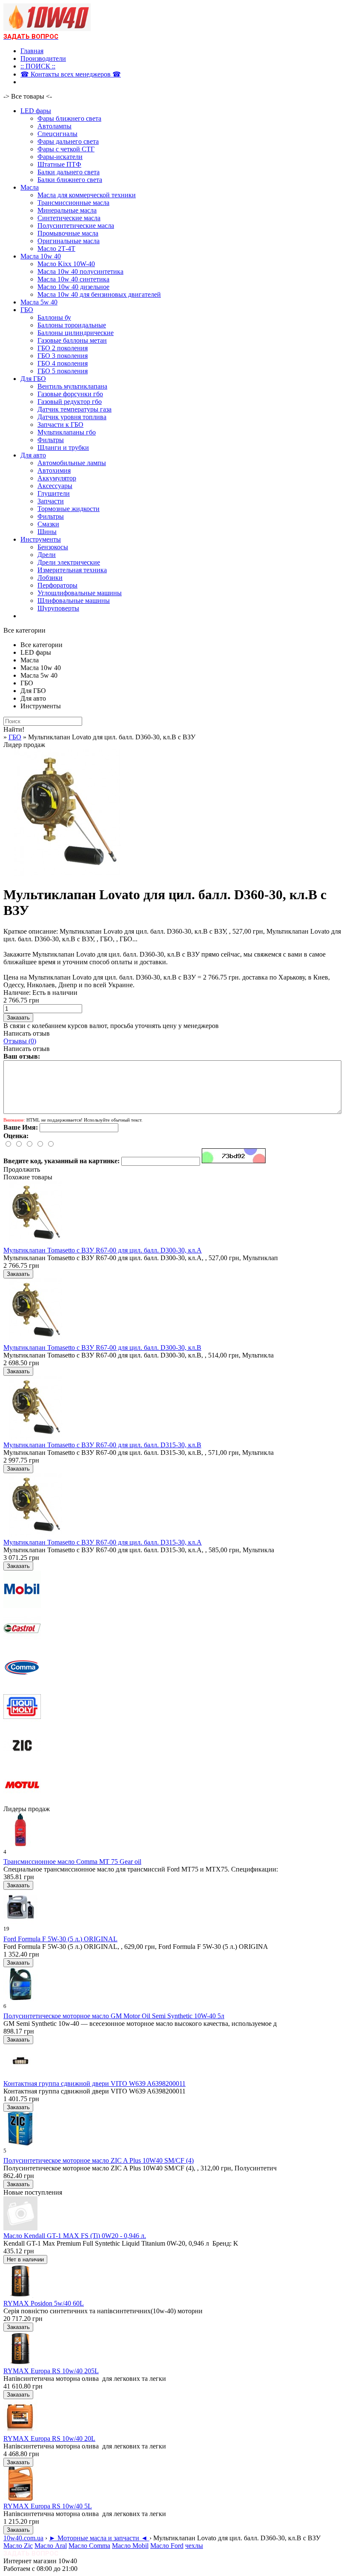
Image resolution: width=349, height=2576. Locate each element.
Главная (32, 51)
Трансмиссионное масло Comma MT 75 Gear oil (72, 1862)
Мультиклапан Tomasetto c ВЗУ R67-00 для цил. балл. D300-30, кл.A (103, 1250)
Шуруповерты (58, 608)
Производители (43, 58)
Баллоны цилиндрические (76, 333)
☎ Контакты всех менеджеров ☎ (71, 74)
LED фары (36, 111)
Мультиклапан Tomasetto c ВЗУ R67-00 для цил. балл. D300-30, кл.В (102, 1348)
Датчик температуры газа (74, 409)
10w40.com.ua (23, 2538)
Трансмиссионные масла (73, 203)
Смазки (48, 524)
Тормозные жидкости (69, 509)
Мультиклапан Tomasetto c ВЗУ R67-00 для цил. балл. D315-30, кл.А (103, 1542)
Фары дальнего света (68, 141)
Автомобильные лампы (72, 463)
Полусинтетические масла (76, 226)
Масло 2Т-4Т (56, 249)
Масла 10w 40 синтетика (73, 279)
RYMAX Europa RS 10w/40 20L (49, 2438)
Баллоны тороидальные (72, 325)
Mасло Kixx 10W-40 (66, 264)
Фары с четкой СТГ (66, 149)
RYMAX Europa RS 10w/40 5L (48, 2506)
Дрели (47, 555)
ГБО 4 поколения (63, 363)
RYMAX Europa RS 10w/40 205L (51, 2371)
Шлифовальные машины (74, 601)
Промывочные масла (68, 233)
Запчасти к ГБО (60, 425)
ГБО (27, 310)
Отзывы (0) (20, 1041)
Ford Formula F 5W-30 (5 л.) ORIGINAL (60, 1939)
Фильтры (51, 440)
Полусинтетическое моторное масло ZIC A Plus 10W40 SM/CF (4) (99, 2160)
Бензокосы (53, 547)
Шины (47, 532)
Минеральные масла (67, 210)
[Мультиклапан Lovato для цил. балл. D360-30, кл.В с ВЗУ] (67, 874)
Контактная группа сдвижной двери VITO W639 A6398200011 (94, 2083)
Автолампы (54, 126)
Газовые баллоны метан (72, 340)
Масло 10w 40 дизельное (73, 287)
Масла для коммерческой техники (87, 195)
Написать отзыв (27, 1033)
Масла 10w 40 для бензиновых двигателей (99, 294)
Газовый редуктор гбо (70, 402)
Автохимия (54, 470)
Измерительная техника (72, 570)
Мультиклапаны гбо (67, 432)
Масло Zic (18, 2546)
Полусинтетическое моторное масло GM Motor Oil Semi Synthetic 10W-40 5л (114, 2016)
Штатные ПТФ (59, 164)
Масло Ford (167, 2546)
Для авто (33, 455)
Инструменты (41, 539)
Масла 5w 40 (39, 302)
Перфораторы (57, 585)
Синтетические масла (69, 218)
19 (6, 1929)
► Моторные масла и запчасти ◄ (99, 2538)
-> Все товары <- (28, 96)
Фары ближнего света (69, 118)
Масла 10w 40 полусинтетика (80, 271)
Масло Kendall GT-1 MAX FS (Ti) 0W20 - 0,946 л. (75, 2236)
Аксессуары (55, 486)
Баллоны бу (54, 317)
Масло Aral (51, 2546)
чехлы (194, 2546)
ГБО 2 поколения (63, 348)
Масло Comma (89, 2546)
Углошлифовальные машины (80, 593)
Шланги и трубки (63, 447)
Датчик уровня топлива (72, 417)
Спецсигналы (57, 134)
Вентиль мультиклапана (72, 386)
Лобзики (50, 578)
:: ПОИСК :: (38, 66)
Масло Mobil (130, 2546)
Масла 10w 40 (41, 256)
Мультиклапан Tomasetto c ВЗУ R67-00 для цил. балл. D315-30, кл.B (102, 1445)
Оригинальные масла (69, 241)
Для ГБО (33, 379)
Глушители (54, 493)
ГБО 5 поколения (63, 371)
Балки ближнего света (70, 180)
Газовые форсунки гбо (70, 394)
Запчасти (51, 501)
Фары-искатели (60, 157)
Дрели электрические (69, 562)
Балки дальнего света (69, 172)
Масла (30, 187)
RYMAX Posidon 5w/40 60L (44, 2303)
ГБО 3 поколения (63, 356)
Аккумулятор (57, 478)
